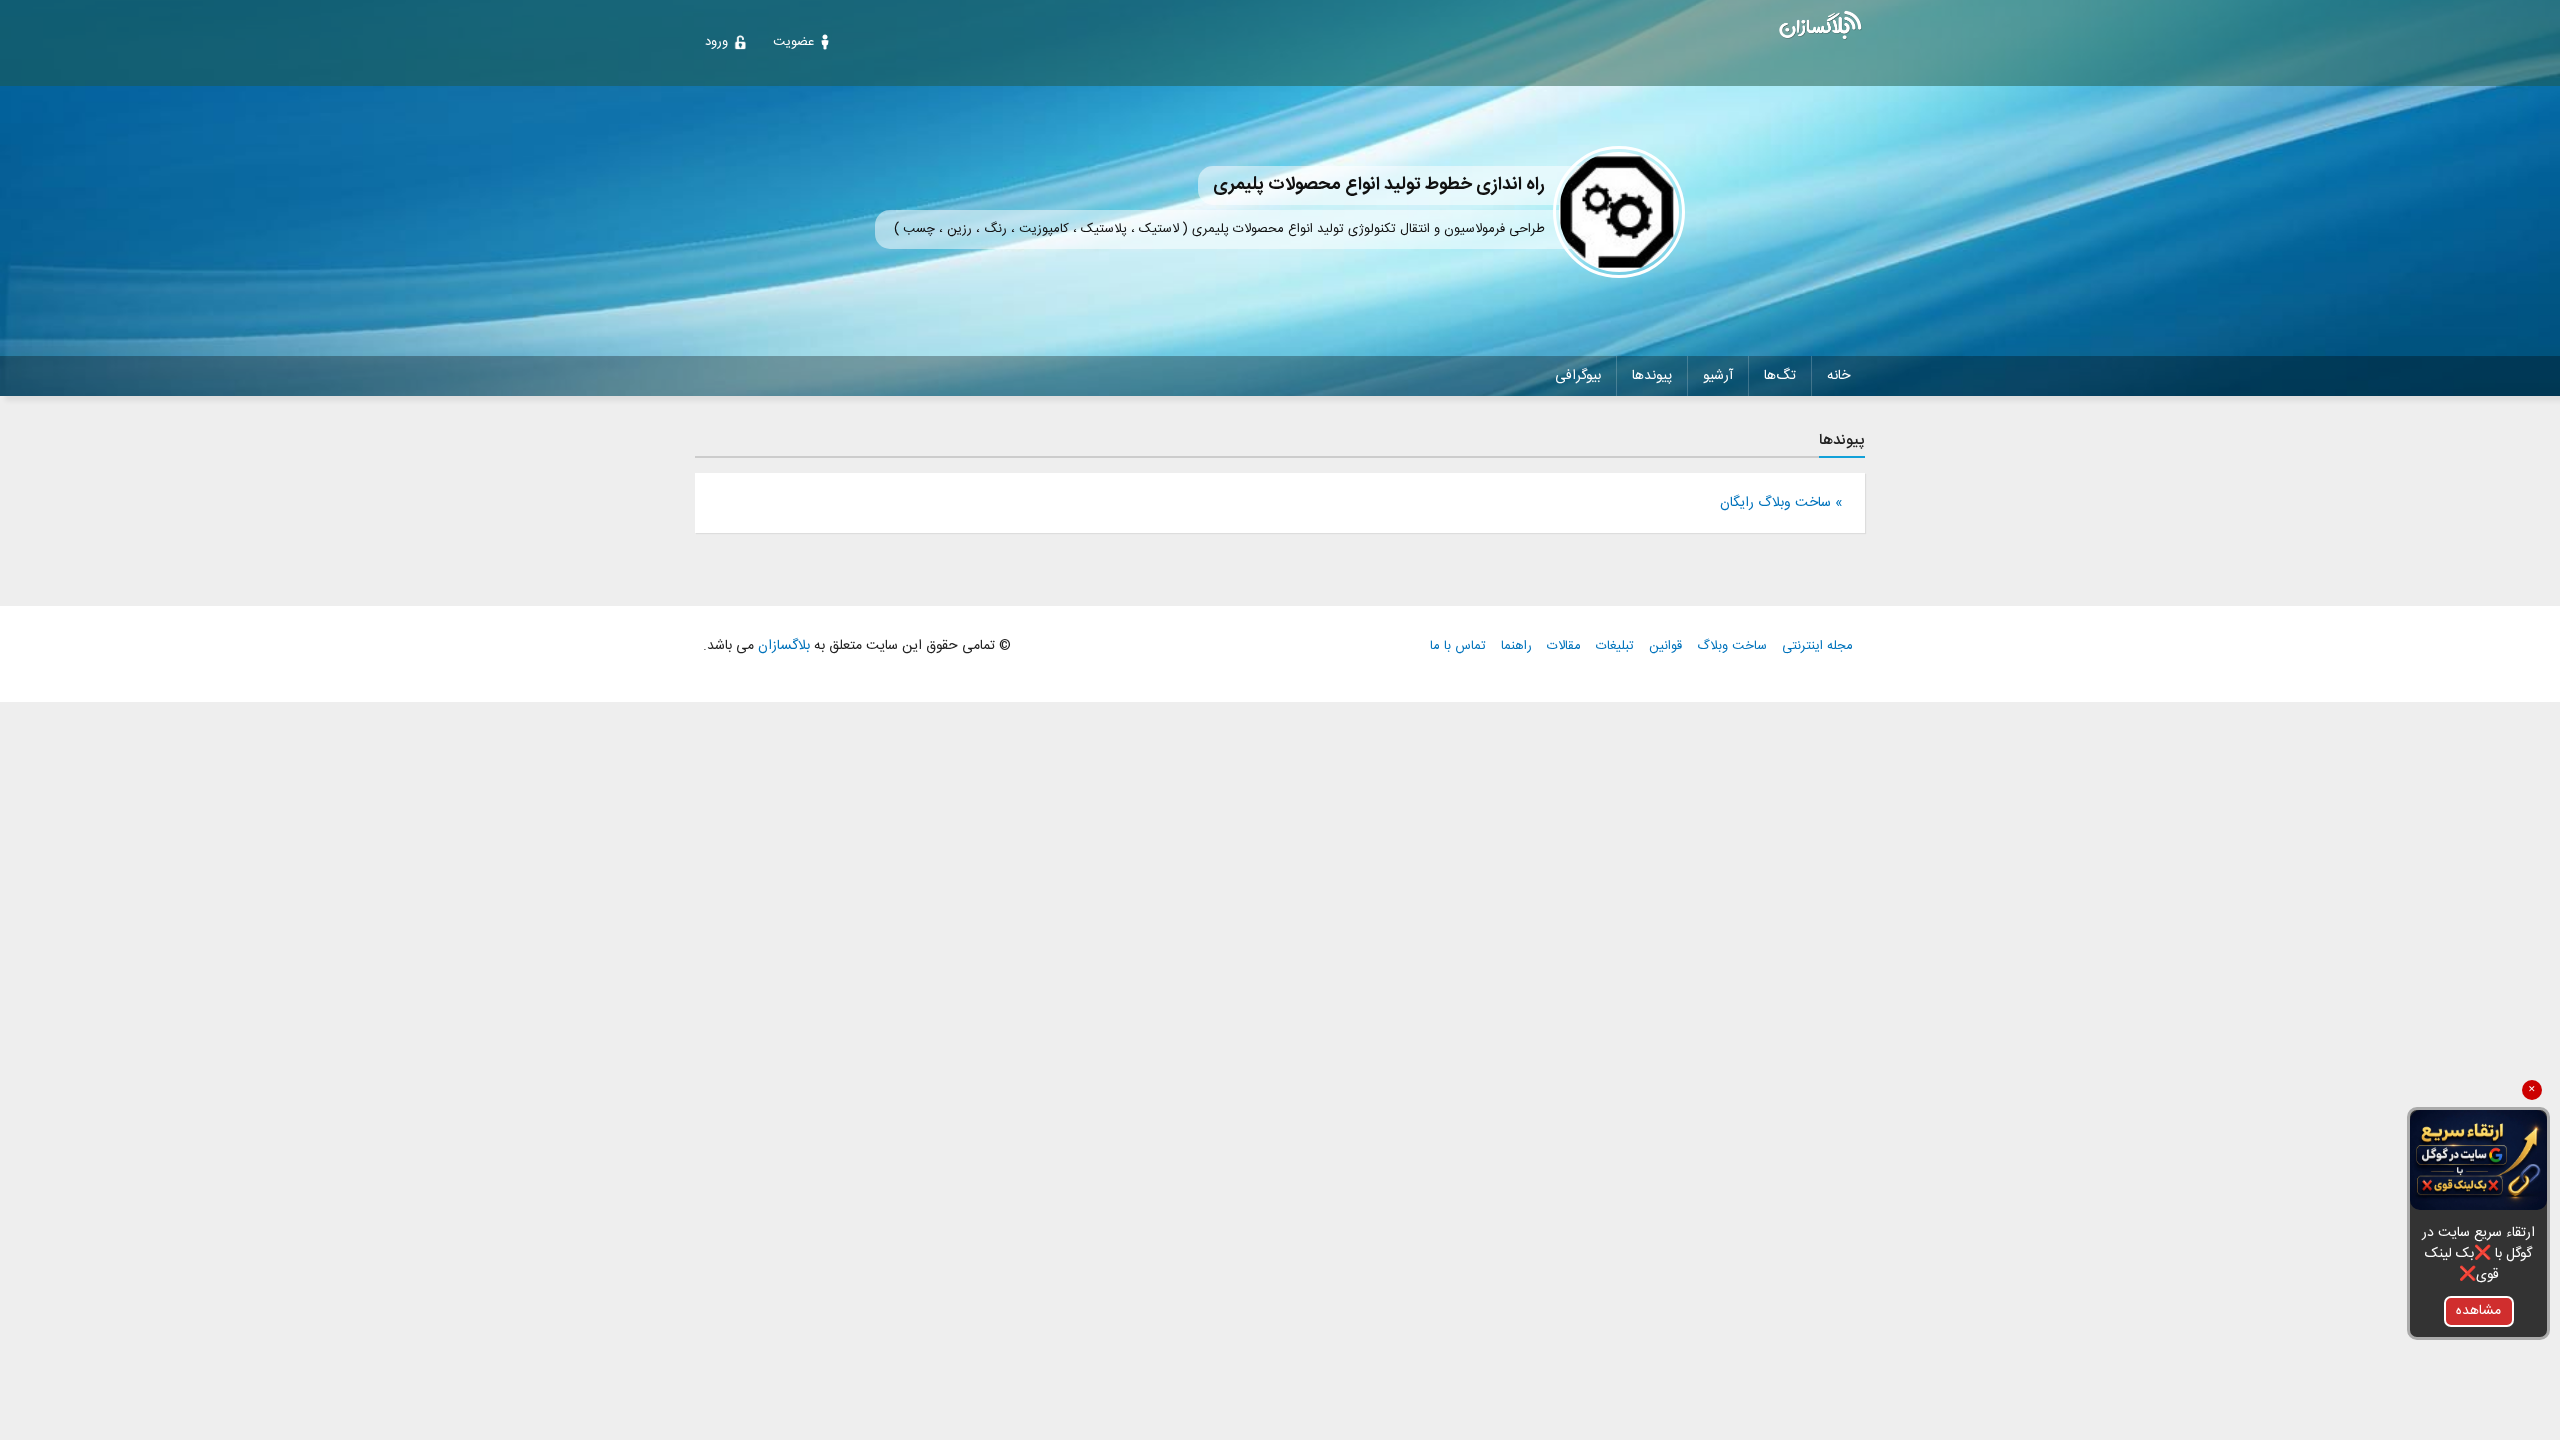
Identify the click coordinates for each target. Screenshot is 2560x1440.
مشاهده (2478, 1311)
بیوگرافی (1578, 376)
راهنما (1516, 646)
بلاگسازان (782, 646)
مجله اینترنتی (1817, 646)
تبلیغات (1615, 646)
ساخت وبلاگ (1732, 646)
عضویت (793, 42)
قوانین (1665, 646)
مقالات (1564, 646)
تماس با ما (1458, 646)
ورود (716, 42)
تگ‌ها (1780, 376)
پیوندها (1652, 376)
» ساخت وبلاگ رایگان (1781, 503)
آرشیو (1718, 376)
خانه (1838, 376)
